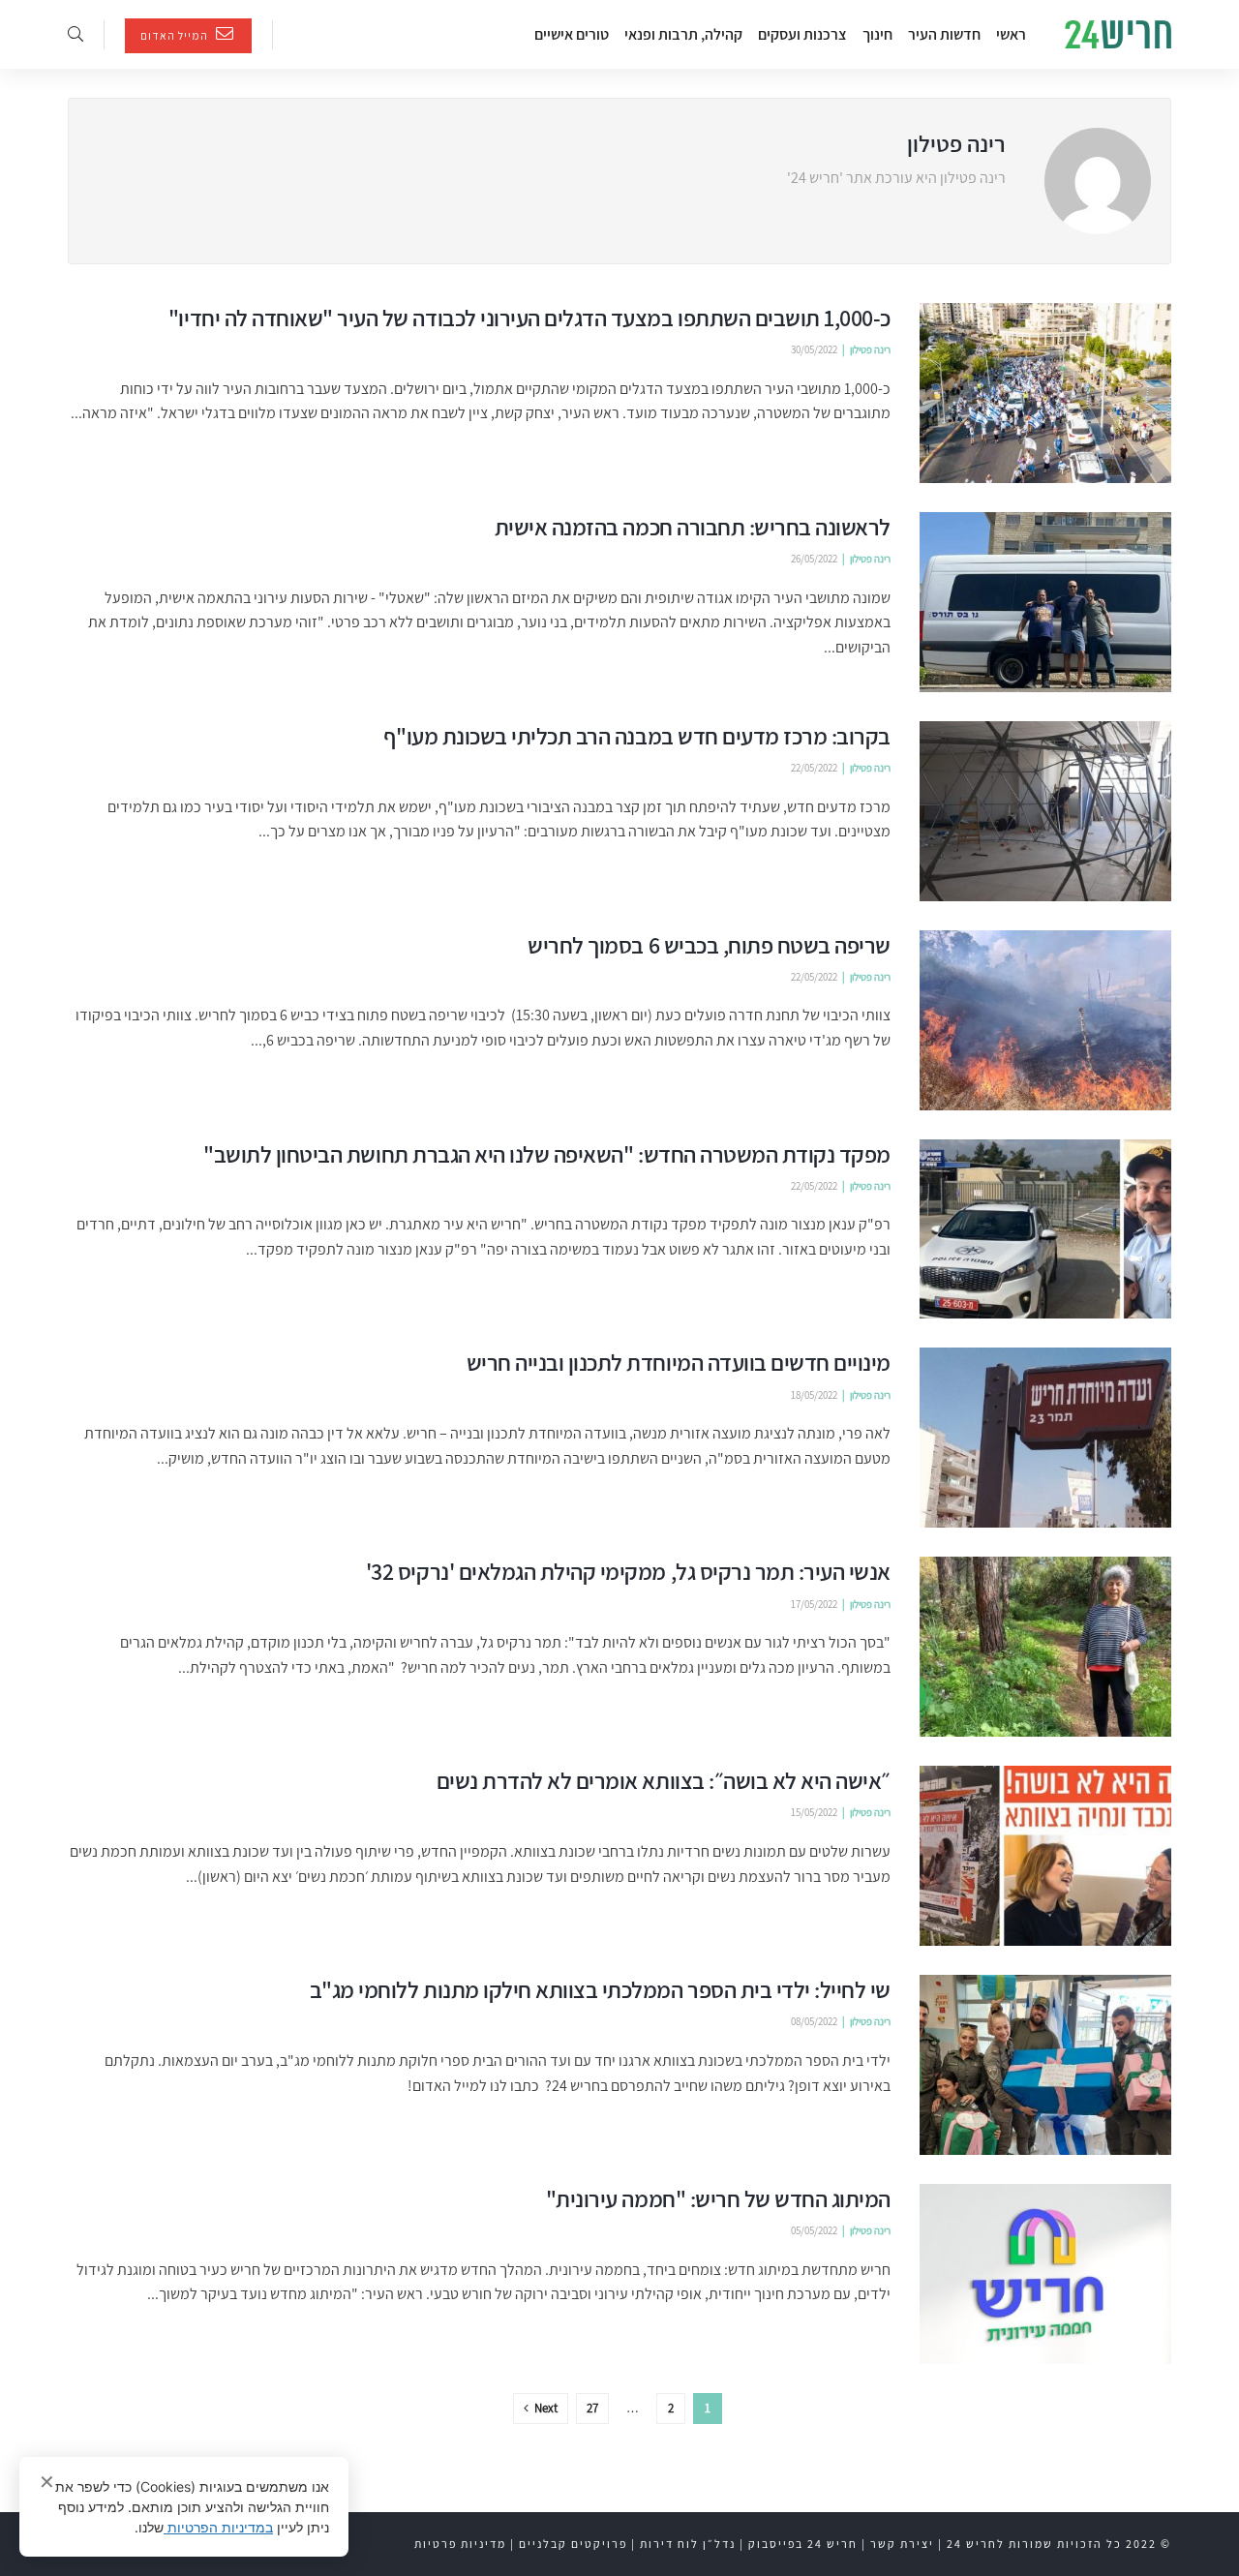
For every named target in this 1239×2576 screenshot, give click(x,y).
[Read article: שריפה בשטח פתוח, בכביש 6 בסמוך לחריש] (1045, 1020)
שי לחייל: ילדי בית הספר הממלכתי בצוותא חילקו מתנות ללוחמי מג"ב (600, 1989)
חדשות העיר (944, 34)
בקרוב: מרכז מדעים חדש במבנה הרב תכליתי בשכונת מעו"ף (637, 736)
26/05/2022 (814, 559)
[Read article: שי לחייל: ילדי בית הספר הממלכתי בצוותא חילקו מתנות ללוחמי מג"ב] (1045, 2065)
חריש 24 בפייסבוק (803, 2544)
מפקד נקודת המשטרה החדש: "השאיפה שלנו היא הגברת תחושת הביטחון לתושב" (547, 1154)
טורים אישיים (572, 34)
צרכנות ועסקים (802, 34)
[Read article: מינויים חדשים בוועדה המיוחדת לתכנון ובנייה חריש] (1045, 1438)
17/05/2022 (814, 1604)
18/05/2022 (814, 1395)
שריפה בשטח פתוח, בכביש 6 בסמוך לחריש (709, 945)
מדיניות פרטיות (460, 2544)
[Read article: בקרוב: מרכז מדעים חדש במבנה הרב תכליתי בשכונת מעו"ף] (1045, 811)
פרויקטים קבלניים (573, 2544)
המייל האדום (176, 35)
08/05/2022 (814, 2021)
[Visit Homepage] (1118, 35)
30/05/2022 (814, 349)
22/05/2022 (814, 768)
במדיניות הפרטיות (218, 2527)
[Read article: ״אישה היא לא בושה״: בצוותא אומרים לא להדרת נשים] (1045, 1856)
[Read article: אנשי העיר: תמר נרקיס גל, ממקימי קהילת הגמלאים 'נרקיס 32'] (1045, 1647)
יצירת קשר (902, 2544)
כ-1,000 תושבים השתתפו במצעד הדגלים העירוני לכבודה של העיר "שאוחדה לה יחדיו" (529, 318)
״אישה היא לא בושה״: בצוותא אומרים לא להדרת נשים (664, 1780)
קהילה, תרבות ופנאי (683, 34)
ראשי (1011, 34)
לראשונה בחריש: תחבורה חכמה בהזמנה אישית (693, 527)
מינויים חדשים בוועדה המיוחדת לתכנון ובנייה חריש (679, 1362)
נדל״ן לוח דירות (688, 2544)
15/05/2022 (814, 1812)
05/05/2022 (814, 2230)
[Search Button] (76, 34)
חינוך (877, 34)
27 (592, 2408)
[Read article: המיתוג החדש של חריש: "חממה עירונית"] (1045, 2274)
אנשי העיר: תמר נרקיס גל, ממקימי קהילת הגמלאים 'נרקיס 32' (628, 1571)
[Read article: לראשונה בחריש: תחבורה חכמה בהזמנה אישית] (1045, 602)
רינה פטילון (870, 349)
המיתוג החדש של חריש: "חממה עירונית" (718, 2198)
